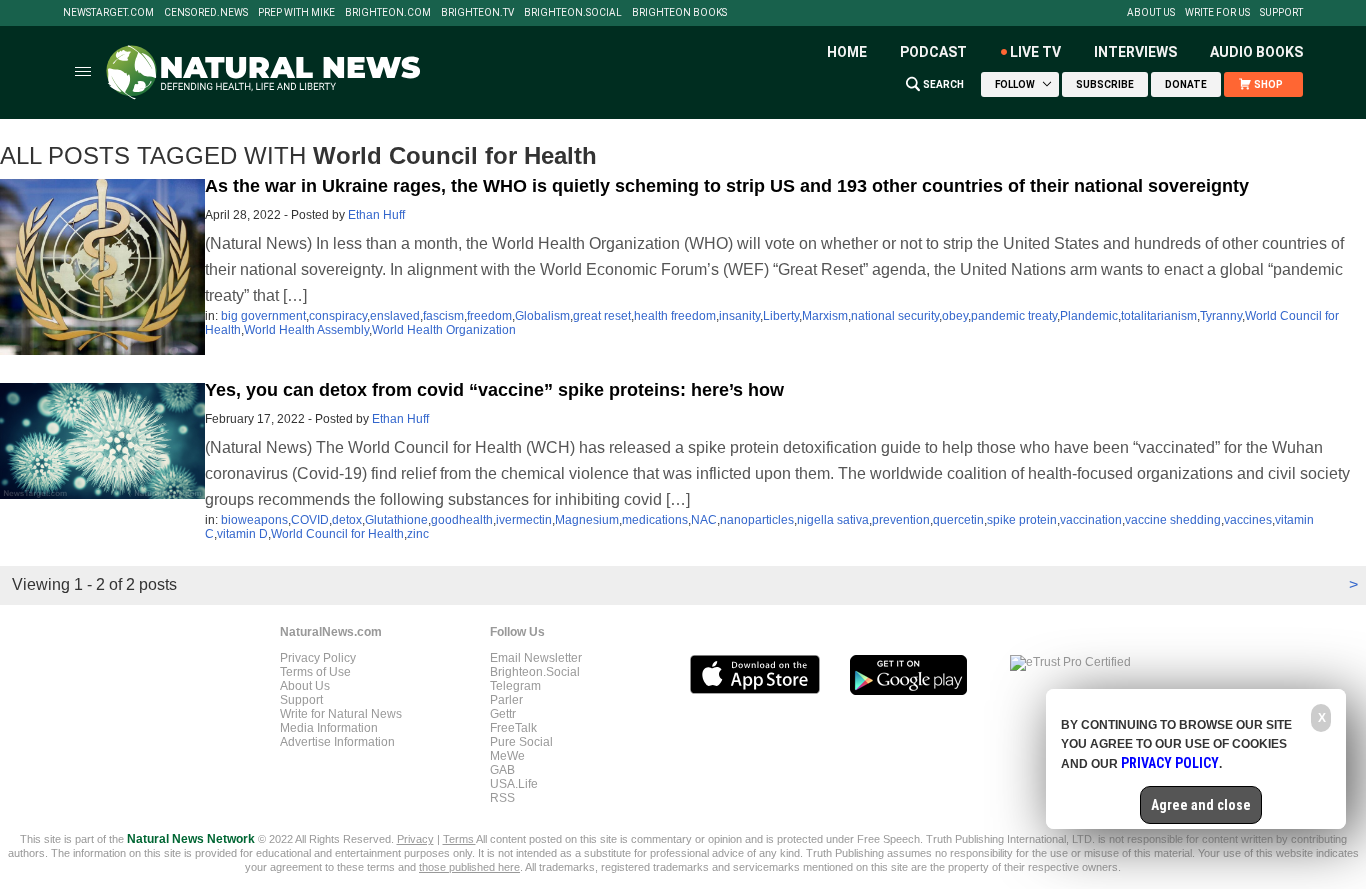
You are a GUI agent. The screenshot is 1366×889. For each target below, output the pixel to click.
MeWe (507, 756)
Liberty (781, 316)
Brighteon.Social (573, 13)
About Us (1151, 13)
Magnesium (587, 520)
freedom (489, 316)
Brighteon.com (388, 13)
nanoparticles (757, 520)
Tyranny (1221, 316)
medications (655, 520)
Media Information (329, 728)
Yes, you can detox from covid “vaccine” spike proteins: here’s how (494, 390)
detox (347, 520)
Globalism (542, 316)
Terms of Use (315, 672)
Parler (506, 700)
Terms (459, 839)
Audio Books (1256, 52)
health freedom (675, 316)
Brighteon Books (679, 13)
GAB (502, 770)
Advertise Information (337, 742)
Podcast (933, 52)
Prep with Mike (296, 13)
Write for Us (1217, 13)
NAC (704, 520)
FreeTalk (513, 728)
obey (955, 316)
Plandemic (1089, 316)
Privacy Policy (318, 658)
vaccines (1248, 520)
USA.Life (514, 784)
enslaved (395, 316)
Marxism (825, 316)
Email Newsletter (536, 658)
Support (1281, 13)
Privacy (415, 839)
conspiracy (338, 316)
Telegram (515, 686)
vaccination (1091, 520)
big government (263, 316)
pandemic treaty (1014, 316)
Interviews (1135, 52)
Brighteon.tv (477, 13)
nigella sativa (833, 520)
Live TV (1035, 52)
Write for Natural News (341, 714)
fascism (443, 316)
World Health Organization (444, 330)
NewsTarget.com (108, 13)
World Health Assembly (306, 330)
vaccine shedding (1173, 520)
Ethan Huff (376, 215)
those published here (469, 867)
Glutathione (396, 520)
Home (847, 52)
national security (895, 316)
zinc (418, 534)
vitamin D (242, 534)
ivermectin (524, 520)
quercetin (958, 520)
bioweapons (254, 520)
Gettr (503, 714)
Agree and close (1201, 805)
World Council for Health (337, 534)
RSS (502, 798)
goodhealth (462, 520)
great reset (602, 316)
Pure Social (521, 742)
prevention (901, 520)
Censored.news (206, 13)
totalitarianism (1159, 316)
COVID (310, 520)
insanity (739, 316)
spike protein (1022, 520)
